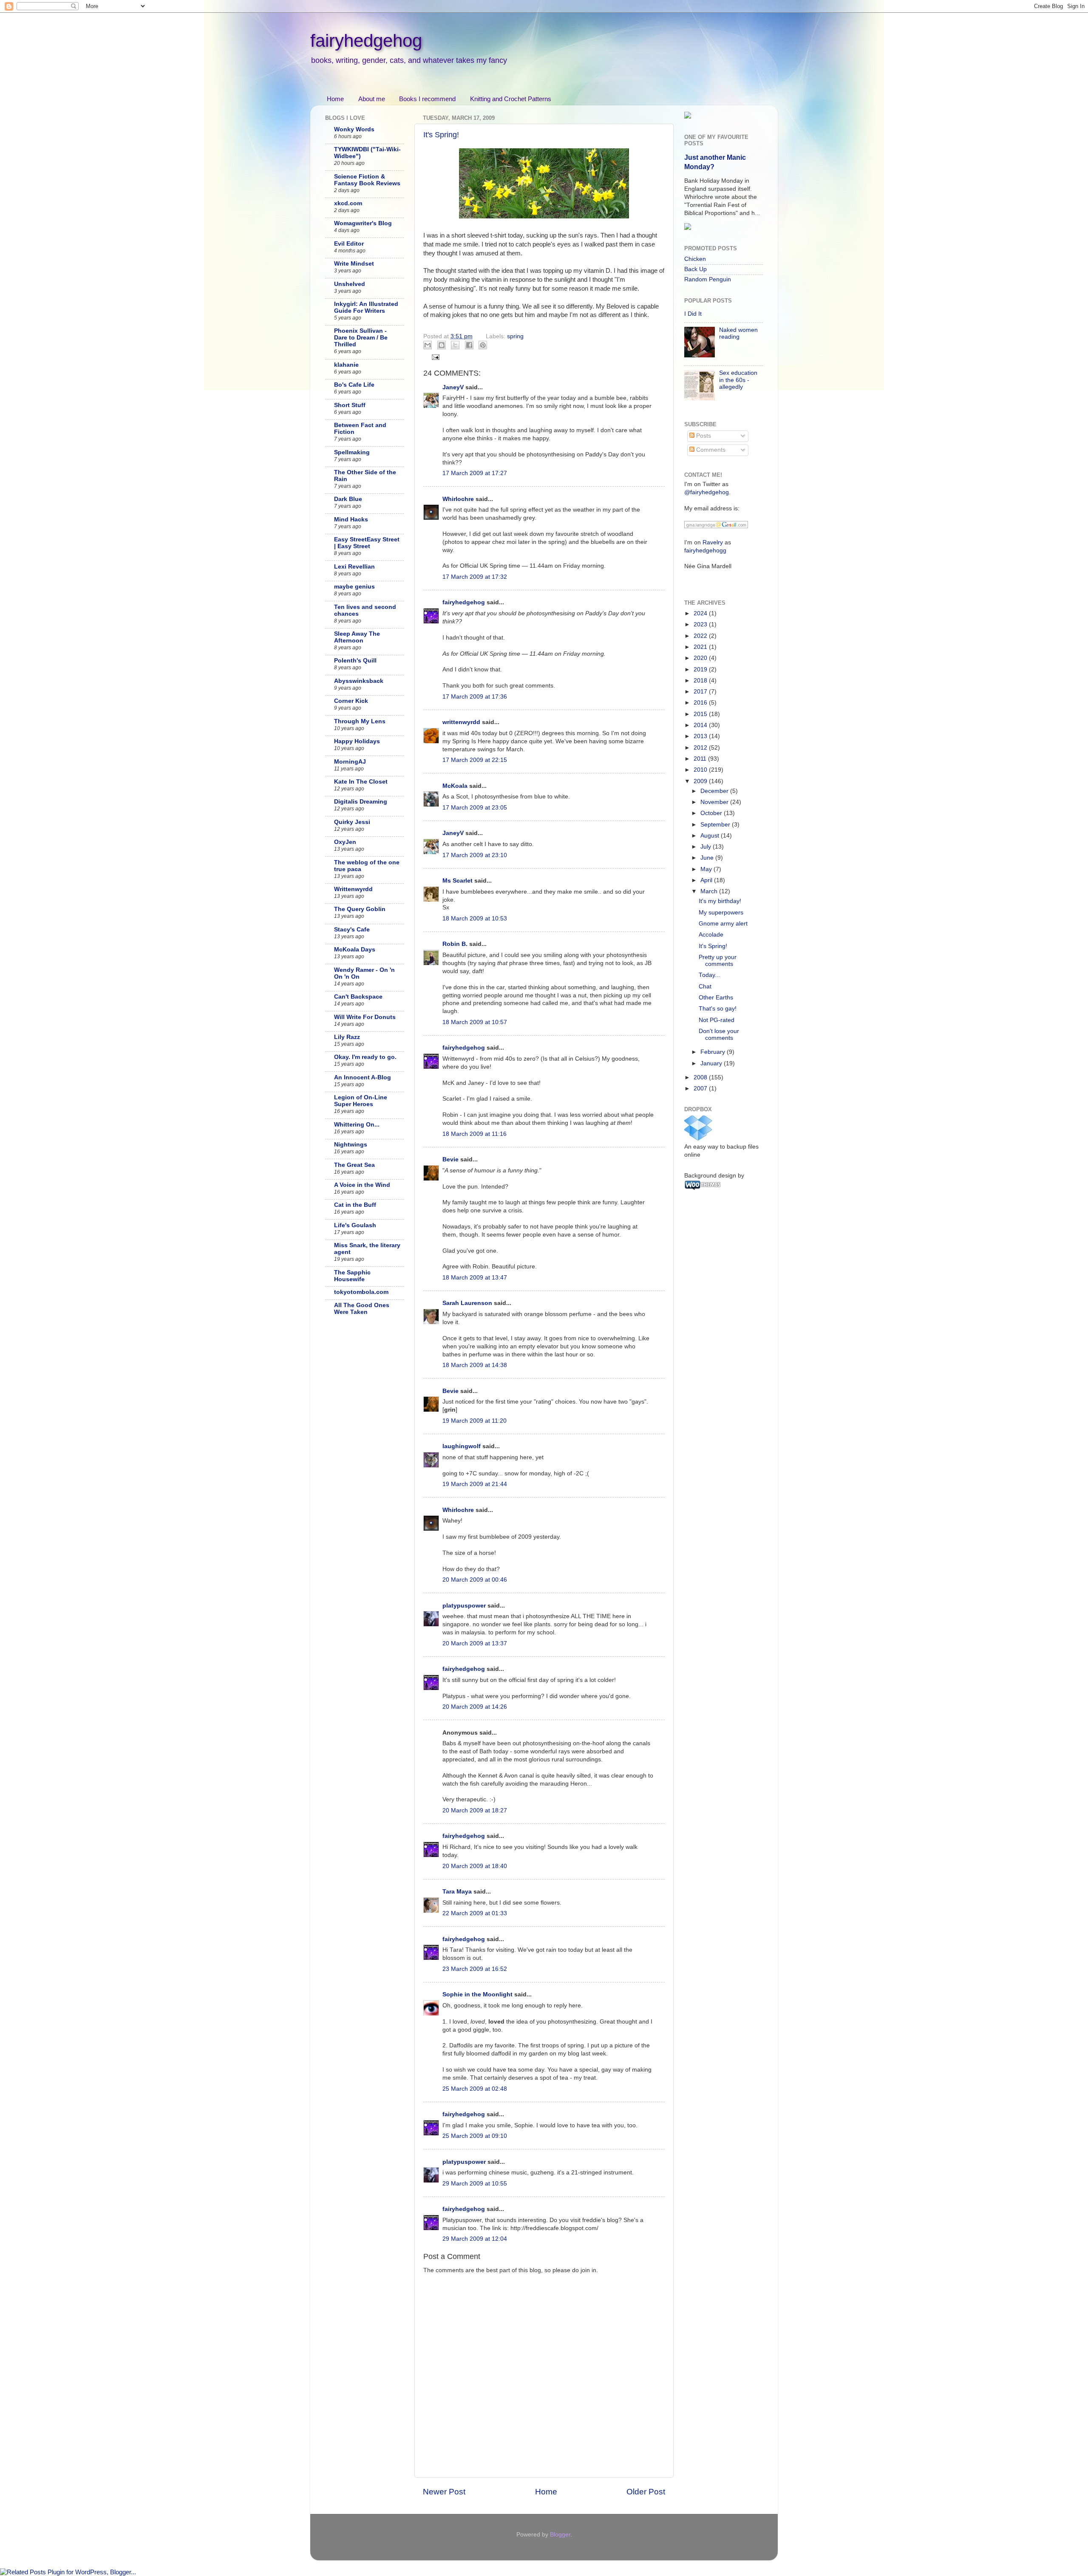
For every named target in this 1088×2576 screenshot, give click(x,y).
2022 (701, 636)
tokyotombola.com (361, 1292)
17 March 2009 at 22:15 (475, 760)
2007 (701, 1088)
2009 (701, 781)
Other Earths (716, 998)
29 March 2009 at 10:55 (475, 2184)
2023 (701, 624)
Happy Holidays (357, 741)
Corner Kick (351, 701)
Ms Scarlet (458, 881)
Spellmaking (352, 452)
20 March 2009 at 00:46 (475, 1580)
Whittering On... (357, 1125)
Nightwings (351, 1145)
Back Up (696, 269)
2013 (701, 736)
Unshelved (350, 284)
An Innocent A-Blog (363, 1077)
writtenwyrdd (461, 722)
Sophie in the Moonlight (477, 1994)
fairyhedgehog (366, 41)
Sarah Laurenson (467, 1303)
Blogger (560, 2535)
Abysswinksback (359, 681)
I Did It (693, 314)
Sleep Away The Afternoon (357, 637)
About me (372, 99)
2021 (701, 647)
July (707, 847)
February (714, 1052)
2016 (701, 703)
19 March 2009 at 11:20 (475, 1421)
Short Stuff (350, 405)
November (715, 802)
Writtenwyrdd (353, 889)
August (711, 836)
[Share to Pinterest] (483, 345)
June (708, 858)
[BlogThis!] (442, 345)
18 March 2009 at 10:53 (475, 919)
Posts (703, 436)
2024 (701, 613)
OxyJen (345, 842)
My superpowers (721, 913)
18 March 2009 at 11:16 (475, 1134)
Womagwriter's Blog (363, 223)
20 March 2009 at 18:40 (475, 1866)
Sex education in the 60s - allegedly (738, 380)
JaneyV (453, 387)
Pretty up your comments (718, 961)
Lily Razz (347, 1037)
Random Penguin (708, 279)
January (712, 1063)
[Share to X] (455, 345)
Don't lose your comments (719, 1035)
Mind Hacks (351, 519)
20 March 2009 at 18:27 (475, 1810)
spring (515, 336)
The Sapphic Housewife (352, 1276)
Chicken (695, 259)
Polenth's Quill (355, 661)
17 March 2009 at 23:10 (475, 855)
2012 (701, 748)
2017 (701, 692)
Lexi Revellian (354, 567)
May (707, 869)
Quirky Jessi (352, 822)
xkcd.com (348, 203)
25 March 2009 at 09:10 (475, 2136)
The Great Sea (354, 1165)
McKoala (455, 786)
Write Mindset (354, 264)
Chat (705, 987)
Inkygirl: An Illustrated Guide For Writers (366, 307)
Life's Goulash (355, 1225)
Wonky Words (354, 129)
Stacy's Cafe (352, 930)
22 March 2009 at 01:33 (475, 1913)
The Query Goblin (360, 909)
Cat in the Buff (355, 1205)
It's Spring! (441, 135)
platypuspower (464, 1606)
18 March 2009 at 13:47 (475, 1278)
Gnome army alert (723, 924)
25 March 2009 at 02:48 (475, 2089)
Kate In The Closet (361, 782)
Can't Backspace (358, 997)
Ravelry (713, 542)
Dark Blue (348, 499)
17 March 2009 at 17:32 (475, 577)
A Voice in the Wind (362, 1185)
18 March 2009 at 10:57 (475, 1022)
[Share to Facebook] (469, 345)
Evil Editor (349, 244)
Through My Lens (360, 721)
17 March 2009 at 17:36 (475, 697)
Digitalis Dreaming (361, 802)
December (715, 791)
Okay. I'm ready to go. (365, 1057)
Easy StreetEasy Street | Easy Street (367, 543)
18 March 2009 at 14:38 (475, 1365)
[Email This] (428, 345)
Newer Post (444, 2492)
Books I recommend (427, 99)
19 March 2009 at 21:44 (475, 1484)
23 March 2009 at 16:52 (475, 1969)
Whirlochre (458, 499)
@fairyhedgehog (707, 492)
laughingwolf (462, 1446)
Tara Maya (457, 1892)
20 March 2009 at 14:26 (475, 1707)
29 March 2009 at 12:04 (475, 2239)
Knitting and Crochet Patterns (511, 99)
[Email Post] (435, 357)
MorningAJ (350, 762)
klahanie (346, 365)
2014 (701, 725)
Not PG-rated (717, 1020)
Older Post (646, 2492)
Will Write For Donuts (365, 1017)
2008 (701, 1077)
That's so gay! (718, 1009)
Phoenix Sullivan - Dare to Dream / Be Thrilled (361, 338)
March (710, 891)
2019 (701, 669)
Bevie (450, 1159)
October (712, 813)
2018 (701, 681)
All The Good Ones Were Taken (362, 1309)
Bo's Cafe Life (354, 385)
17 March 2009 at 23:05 (475, 808)
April (707, 880)
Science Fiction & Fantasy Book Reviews (367, 180)
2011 (701, 759)
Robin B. (455, 944)
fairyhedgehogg (705, 551)
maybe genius (354, 587)
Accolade (711, 935)
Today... (709, 975)
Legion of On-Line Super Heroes (361, 1101)
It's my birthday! (720, 901)
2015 (701, 714)
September (716, 825)
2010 (701, 770)
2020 (701, 658)
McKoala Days (355, 950)
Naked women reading (738, 333)
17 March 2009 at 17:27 (475, 473)
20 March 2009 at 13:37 (475, 1643)
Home (335, 99)
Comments (710, 450)
